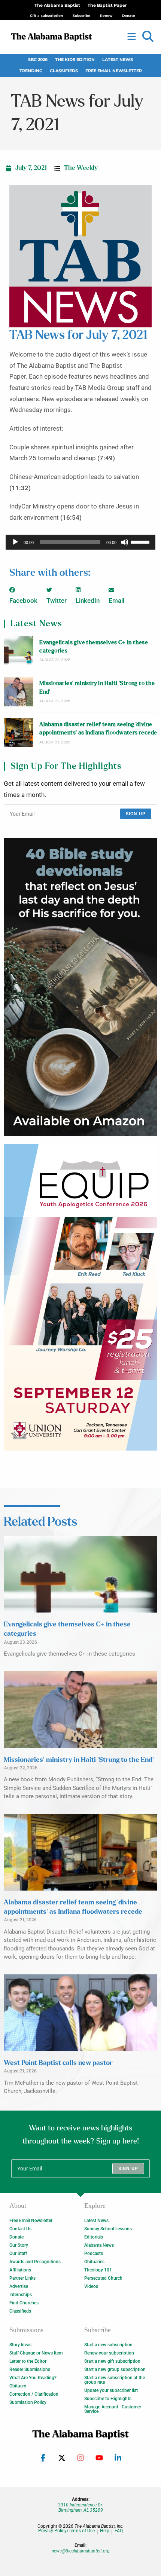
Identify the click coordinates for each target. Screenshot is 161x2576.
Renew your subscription (109, 2353)
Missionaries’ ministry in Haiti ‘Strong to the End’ (97, 687)
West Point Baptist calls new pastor (58, 2063)
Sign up (136, 814)
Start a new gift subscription (112, 2361)
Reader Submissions (30, 2369)
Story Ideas (20, 2345)
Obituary (18, 2386)
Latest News (118, 60)
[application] (80, 542)
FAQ (119, 2531)
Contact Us (20, 2229)
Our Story (19, 2245)
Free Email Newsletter (114, 71)
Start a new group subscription (115, 2369)
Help (105, 2531)
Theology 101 (98, 2270)
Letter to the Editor (28, 2361)
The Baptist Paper (107, 5)
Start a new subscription (108, 2345)
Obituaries (94, 2262)
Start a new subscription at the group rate (115, 2380)
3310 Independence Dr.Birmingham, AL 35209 (80, 2508)
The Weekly (81, 168)
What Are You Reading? (33, 2378)
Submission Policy (28, 2402)
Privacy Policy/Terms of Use (66, 2531)
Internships (21, 2295)
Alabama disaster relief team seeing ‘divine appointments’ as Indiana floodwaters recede (98, 729)
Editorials (94, 2237)
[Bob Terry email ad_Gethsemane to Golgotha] (80, 987)
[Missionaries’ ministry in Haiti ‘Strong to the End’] (19, 692)
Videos (91, 2286)
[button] (148, 37)
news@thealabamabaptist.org (81, 2551)
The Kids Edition (75, 60)
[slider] (141, 541)
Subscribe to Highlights (108, 2399)
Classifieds (64, 71)
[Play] (15, 542)
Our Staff (18, 2253)
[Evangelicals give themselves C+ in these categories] (19, 650)
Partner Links (22, 2278)
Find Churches (24, 2303)
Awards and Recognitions (35, 2262)
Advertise (19, 2286)
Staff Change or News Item (36, 2353)
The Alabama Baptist (57, 5)
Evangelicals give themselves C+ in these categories (94, 647)
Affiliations (20, 2270)
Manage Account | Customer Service (113, 2409)
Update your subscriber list (111, 2390)
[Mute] (125, 542)
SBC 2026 (38, 60)
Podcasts (94, 2253)
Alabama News (99, 2245)
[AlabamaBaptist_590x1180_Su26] (80, 1297)
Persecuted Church (103, 2278)
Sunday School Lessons (108, 2229)
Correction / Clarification (34, 2394)
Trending (31, 71)
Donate (16, 2237)
